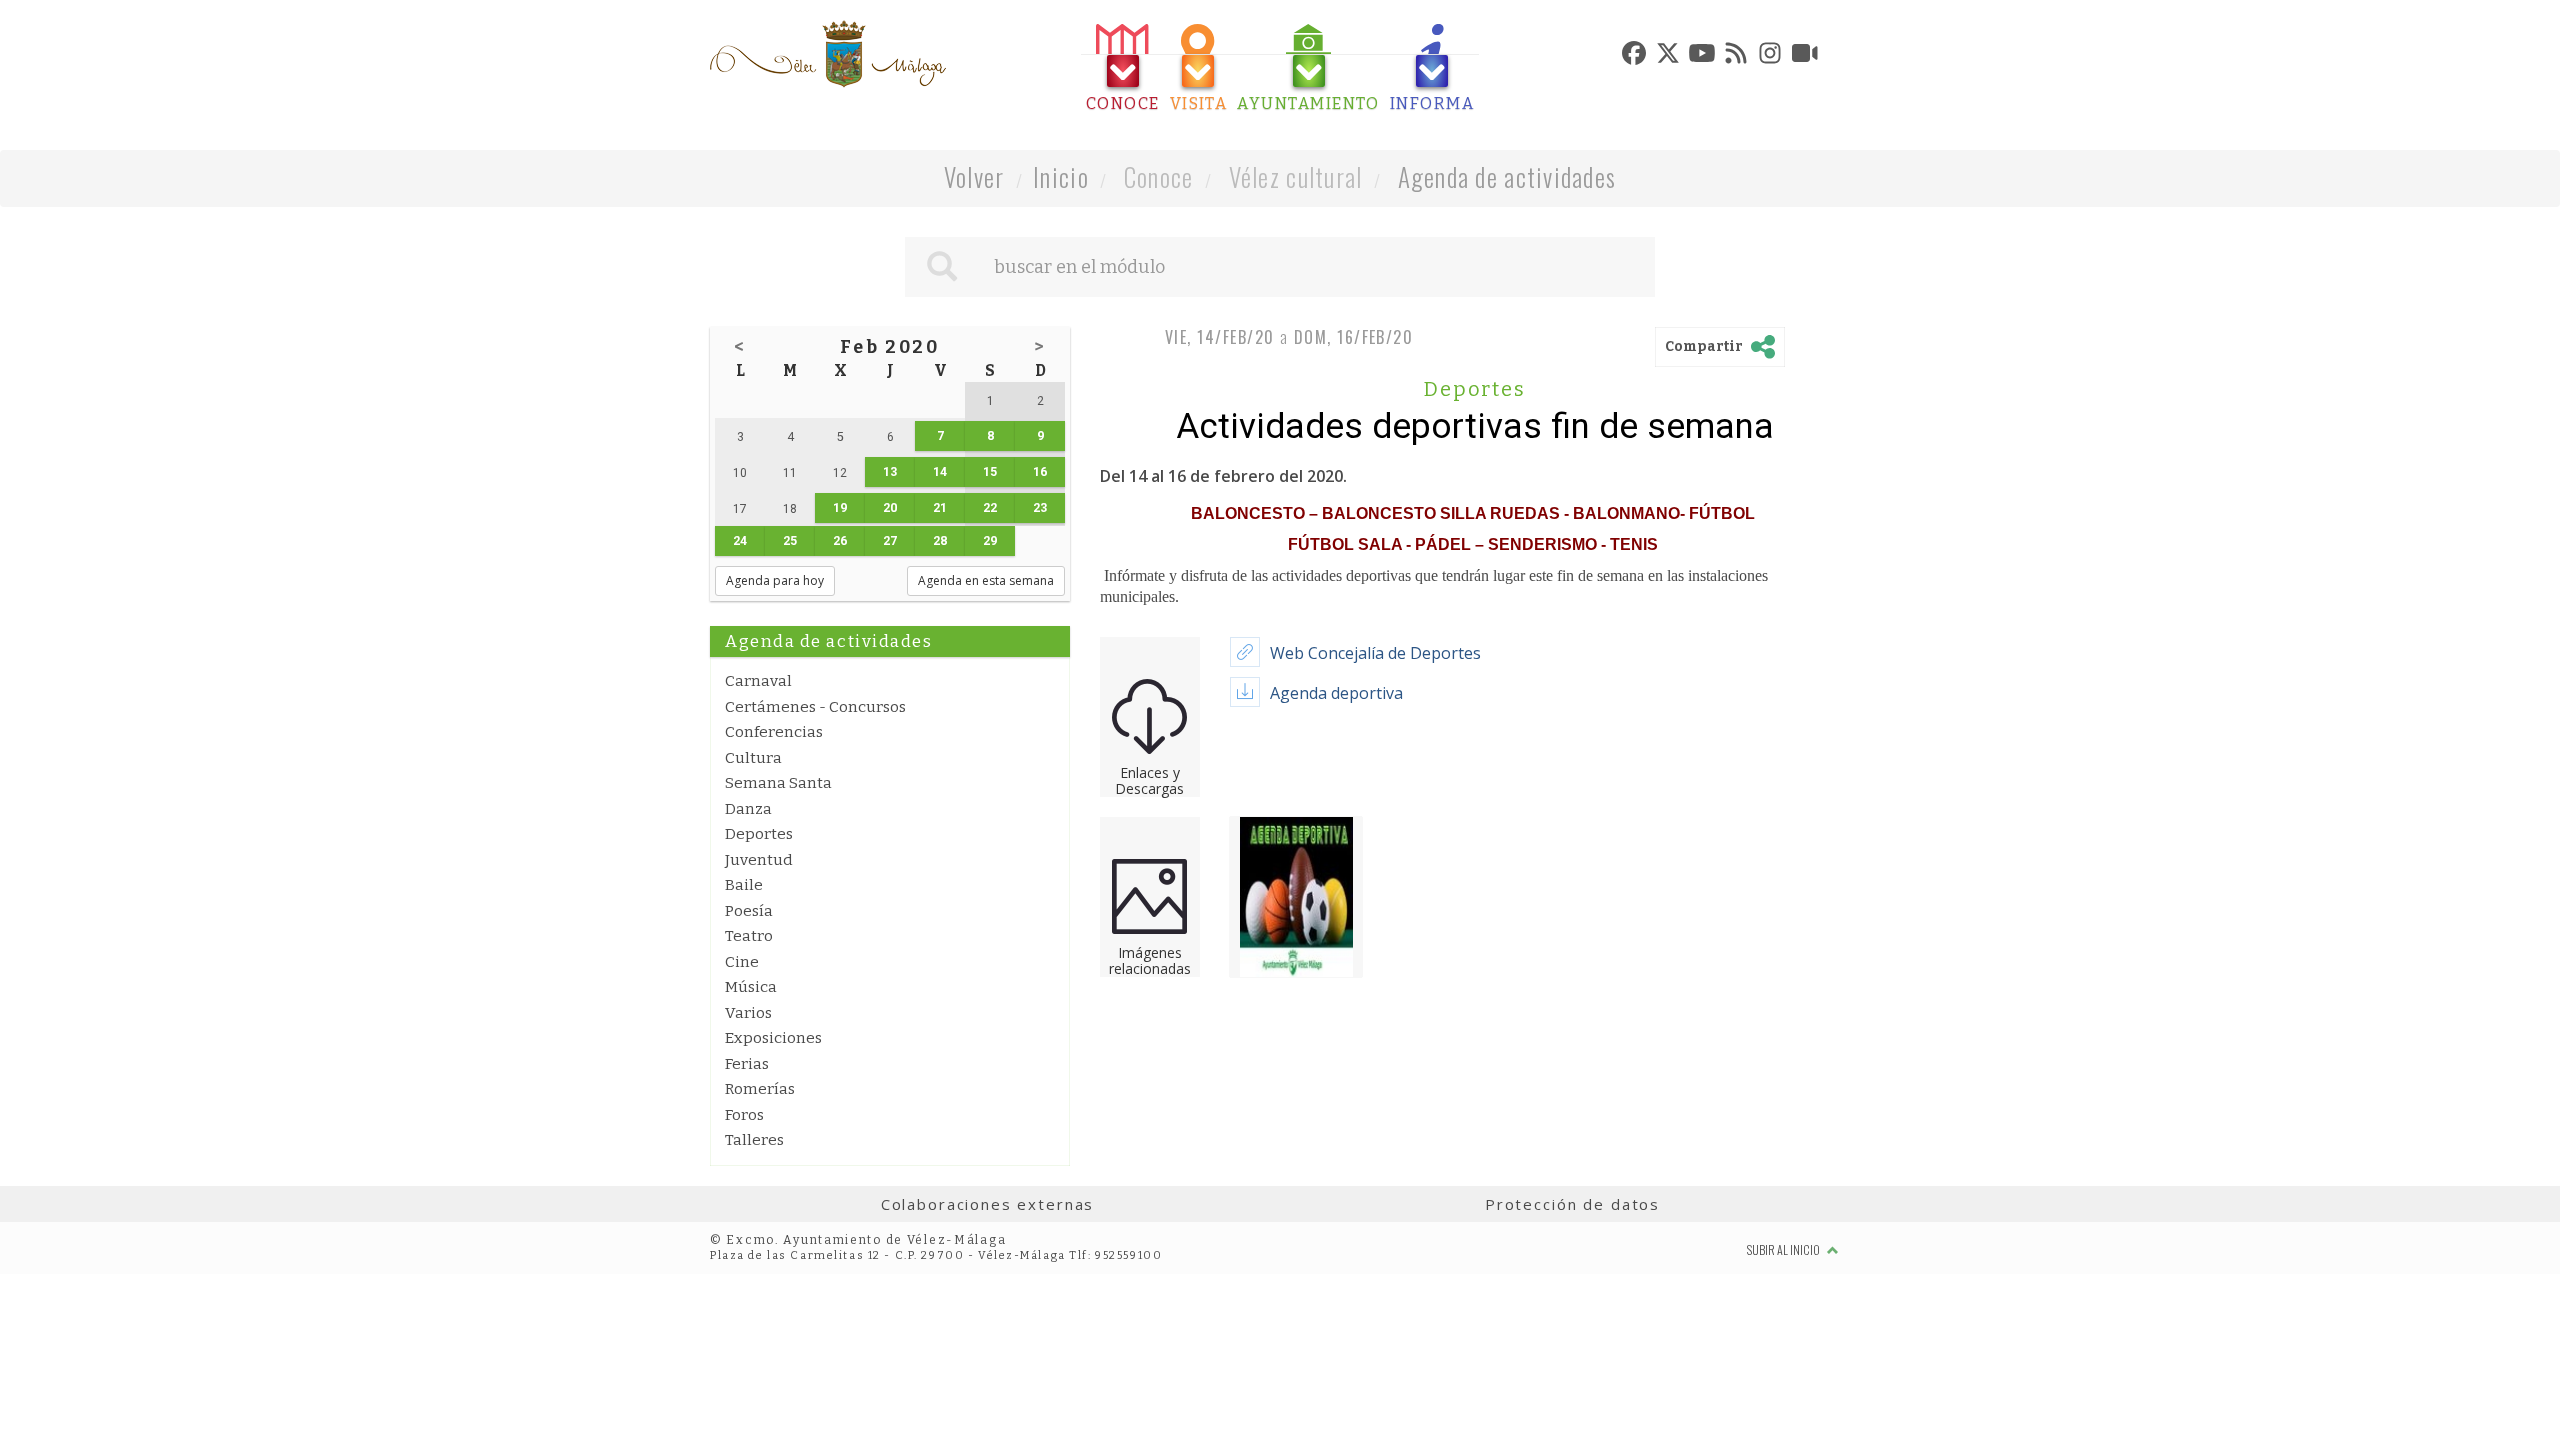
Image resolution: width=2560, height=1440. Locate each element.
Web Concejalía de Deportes (1375, 653)
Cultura (753, 758)
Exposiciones (773, 1038)
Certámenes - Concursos (815, 707)
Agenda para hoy (775, 580)
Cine (742, 962)
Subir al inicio (1784, 1249)
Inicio (1061, 176)
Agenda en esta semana (986, 580)
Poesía (749, 911)
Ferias (747, 1064)
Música (751, 987)
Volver (974, 176)
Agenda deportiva (1336, 693)
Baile (744, 885)
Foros (744, 1115)
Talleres (754, 1140)
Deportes (759, 834)
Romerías (760, 1089)
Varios (748, 1013)
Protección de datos (1572, 1204)
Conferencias (774, 732)
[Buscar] (942, 267)
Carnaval (758, 681)
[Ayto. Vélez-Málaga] (828, 54)
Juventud (759, 860)
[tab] (1123, 68)
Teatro (749, 936)
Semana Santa (778, 783)
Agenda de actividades (1507, 176)
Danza (748, 809)
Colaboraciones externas (988, 1204)
